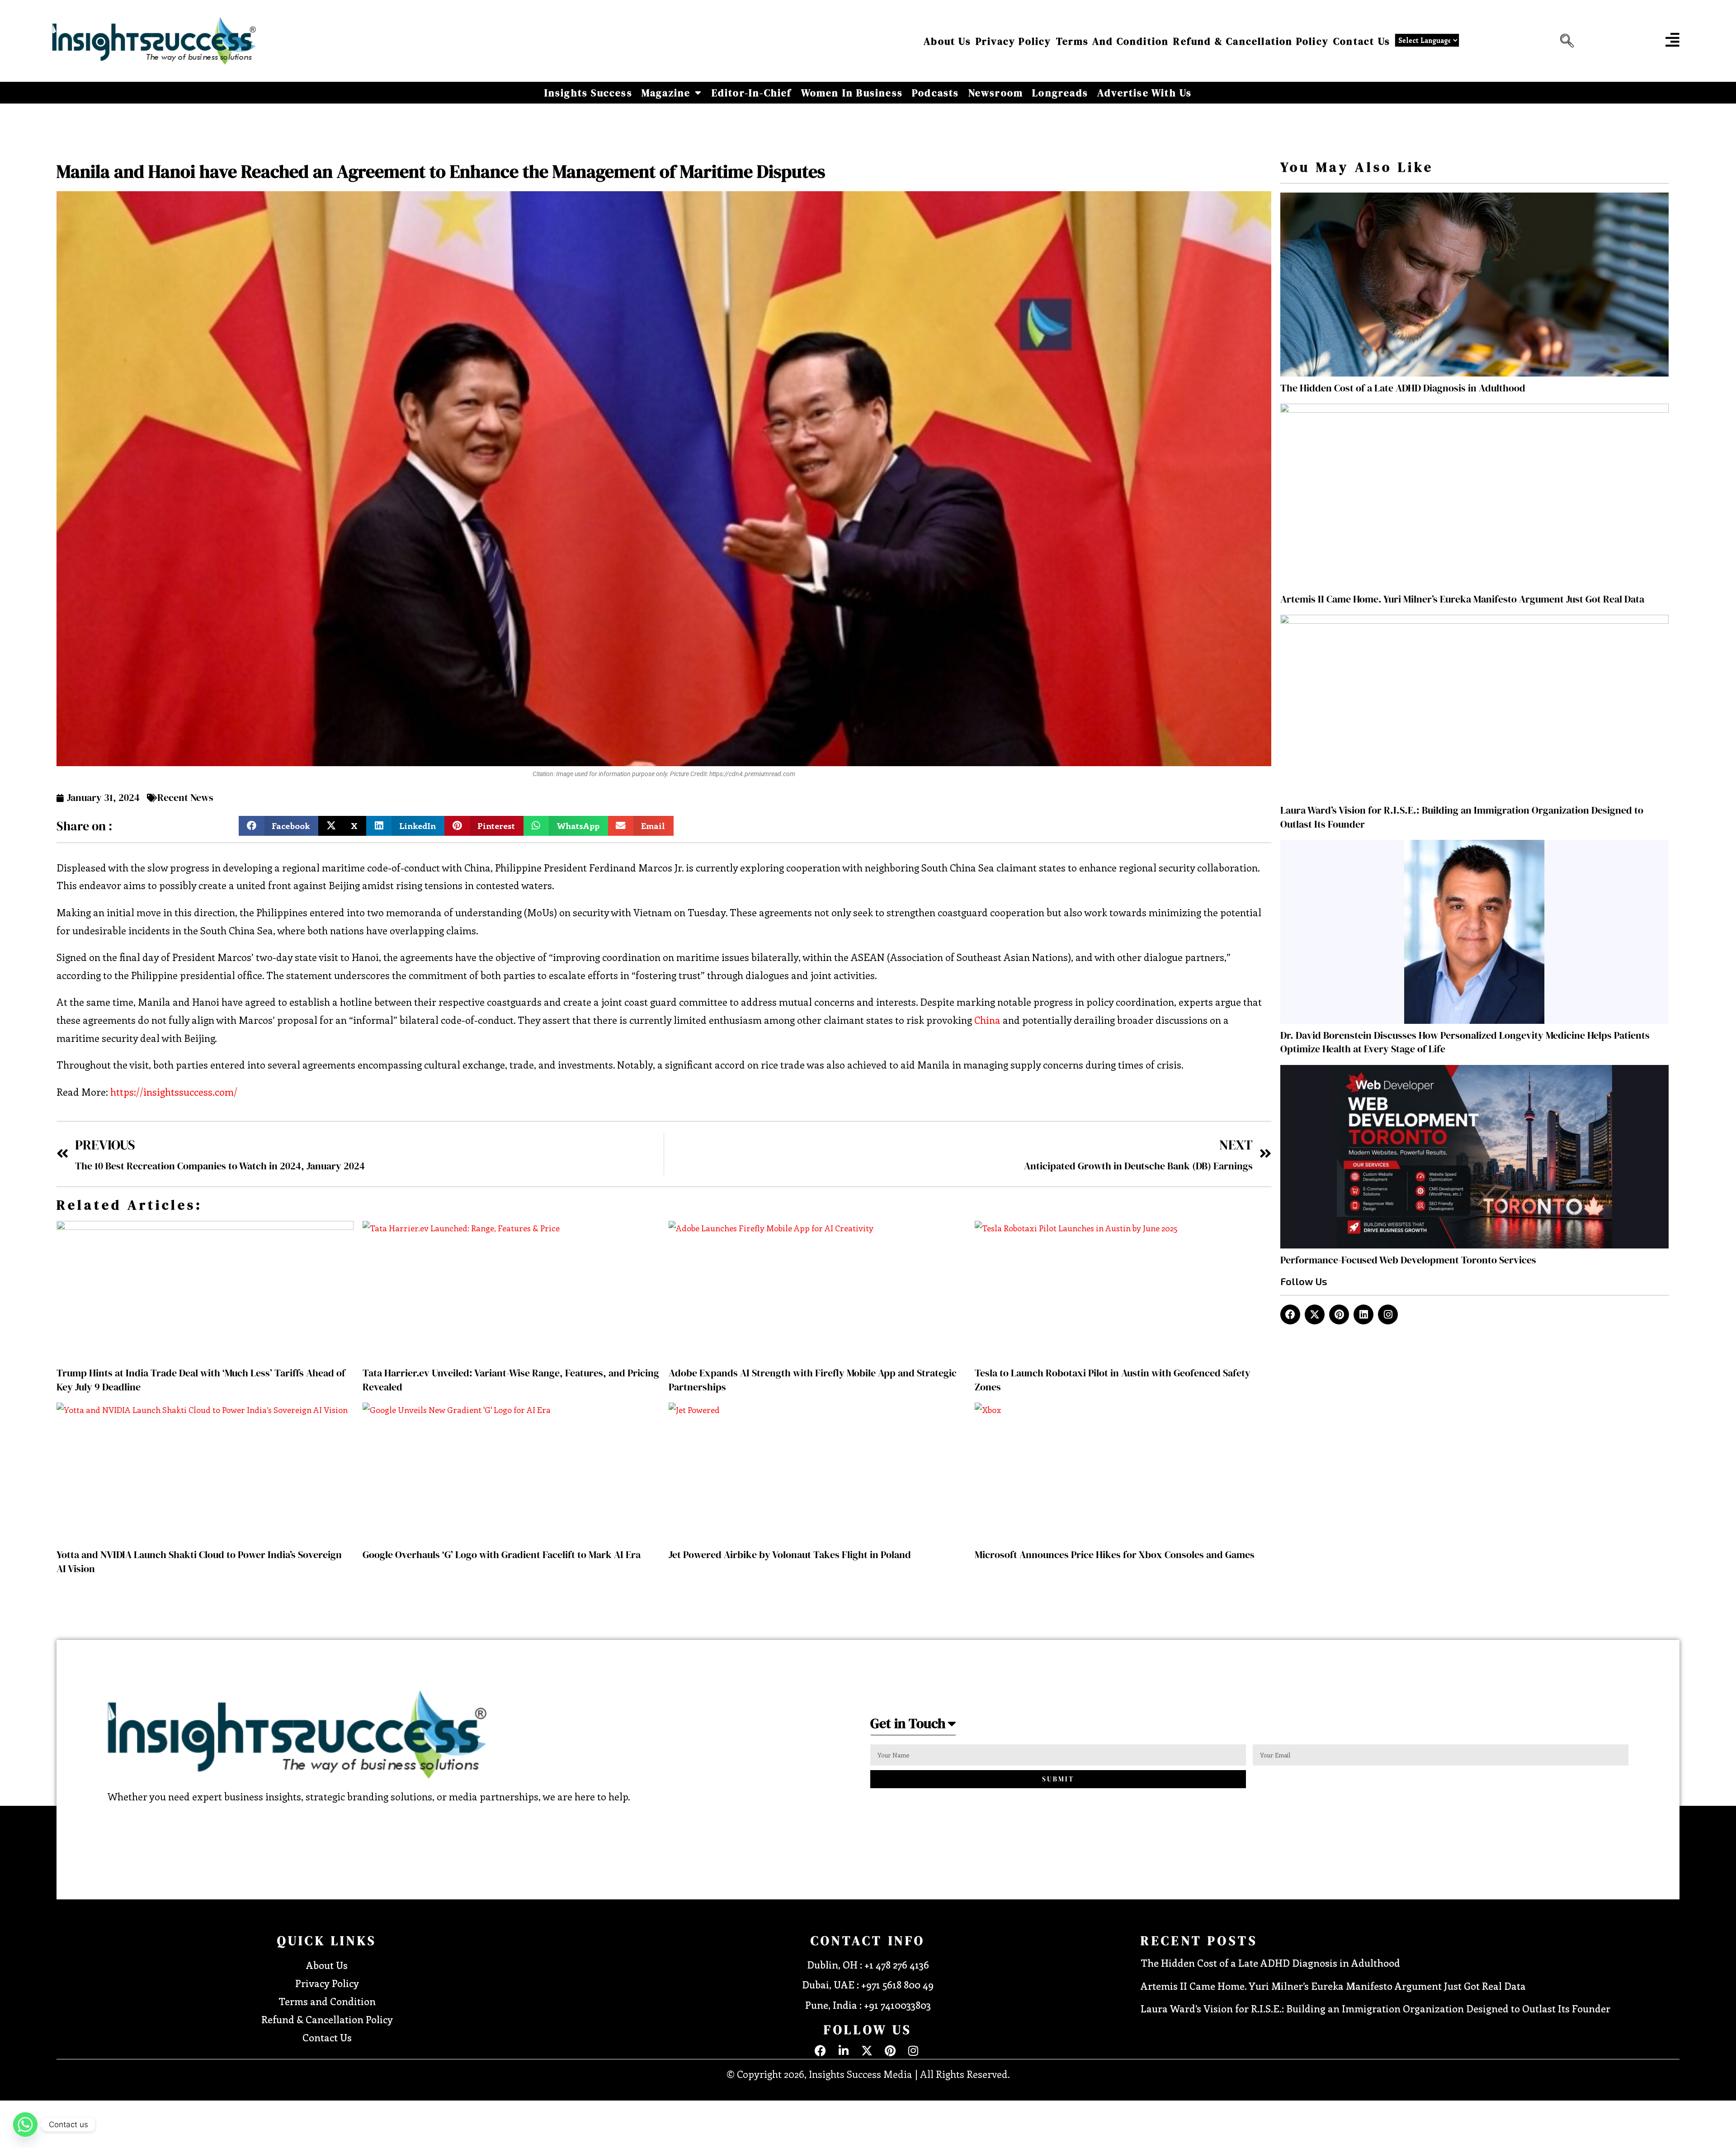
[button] (1565, 41)
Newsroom (996, 93)
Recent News (185, 797)
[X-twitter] (1315, 1314)
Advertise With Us (1144, 93)
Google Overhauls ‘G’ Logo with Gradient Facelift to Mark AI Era (502, 1554)
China (986, 1020)
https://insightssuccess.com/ (173, 1092)
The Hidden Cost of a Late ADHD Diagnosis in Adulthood (1403, 388)
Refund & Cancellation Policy (1251, 41)
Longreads (1060, 93)
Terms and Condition (1113, 41)
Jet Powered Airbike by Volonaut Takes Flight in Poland (790, 1554)
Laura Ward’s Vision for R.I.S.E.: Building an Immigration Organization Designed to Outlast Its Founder (1375, 2008)
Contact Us (1362, 41)
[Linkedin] (1363, 1314)
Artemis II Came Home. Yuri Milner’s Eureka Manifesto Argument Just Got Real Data (1462, 599)
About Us (947, 41)
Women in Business (852, 93)
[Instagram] (1388, 1314)
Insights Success (588, 93)
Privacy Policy (1014, 41)
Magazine (666, 93)
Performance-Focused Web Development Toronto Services (1408, 1260)
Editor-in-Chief (752, 93)
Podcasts (936, 93)
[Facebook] (1290, 1314)
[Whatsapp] (25, 2124)
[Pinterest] (1339, 1314)
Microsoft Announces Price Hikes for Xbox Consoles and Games (1115, 1554)
